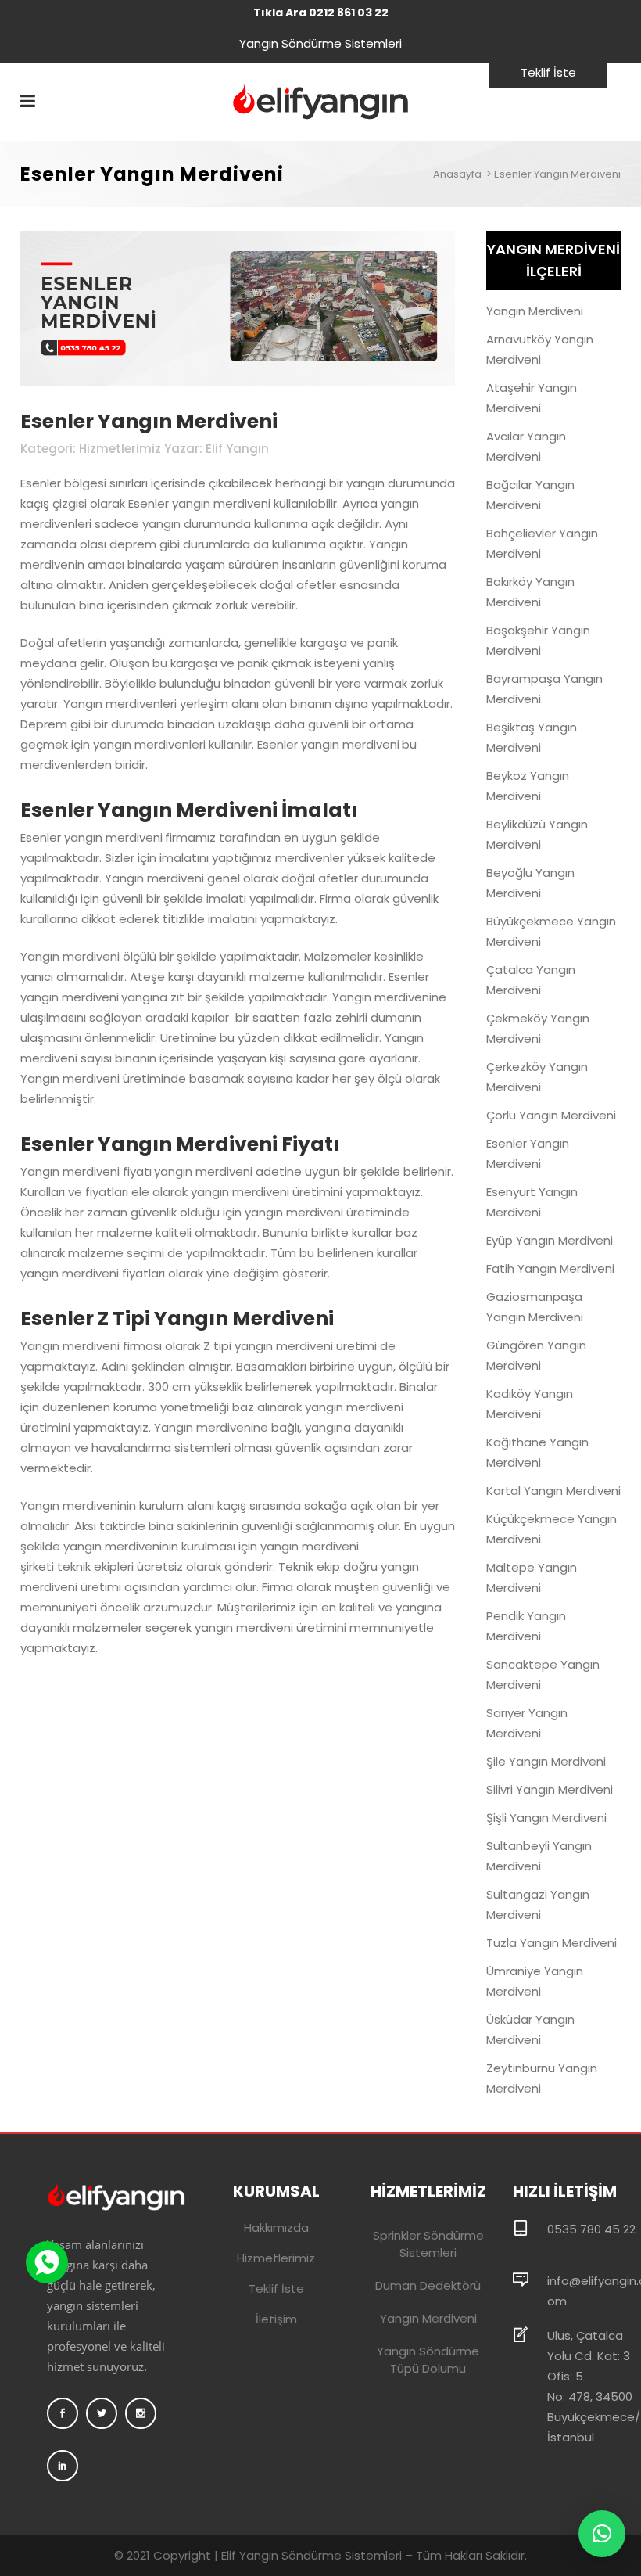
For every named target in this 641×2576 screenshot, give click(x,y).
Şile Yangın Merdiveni (546, 1761)
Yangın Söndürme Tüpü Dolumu (428, 2360)
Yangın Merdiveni (535, 311)
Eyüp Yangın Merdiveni (550, 1240)
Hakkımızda (276, 2228)
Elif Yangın (237, 449)
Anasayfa (457, 174)
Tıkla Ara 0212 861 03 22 (321, 13)
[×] (602, 2534)
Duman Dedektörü (428, 2285)
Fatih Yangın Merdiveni (550, 1268)
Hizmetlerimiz (276, 2258)
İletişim (276, 2319)
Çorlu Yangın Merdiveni (551, 1115)
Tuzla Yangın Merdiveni (551, 1943)
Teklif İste (548, 72)
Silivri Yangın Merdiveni (550, 1789)
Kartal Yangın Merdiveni (553, 1491)
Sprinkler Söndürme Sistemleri (428, 2244)
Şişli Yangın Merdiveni (546, 1818)
